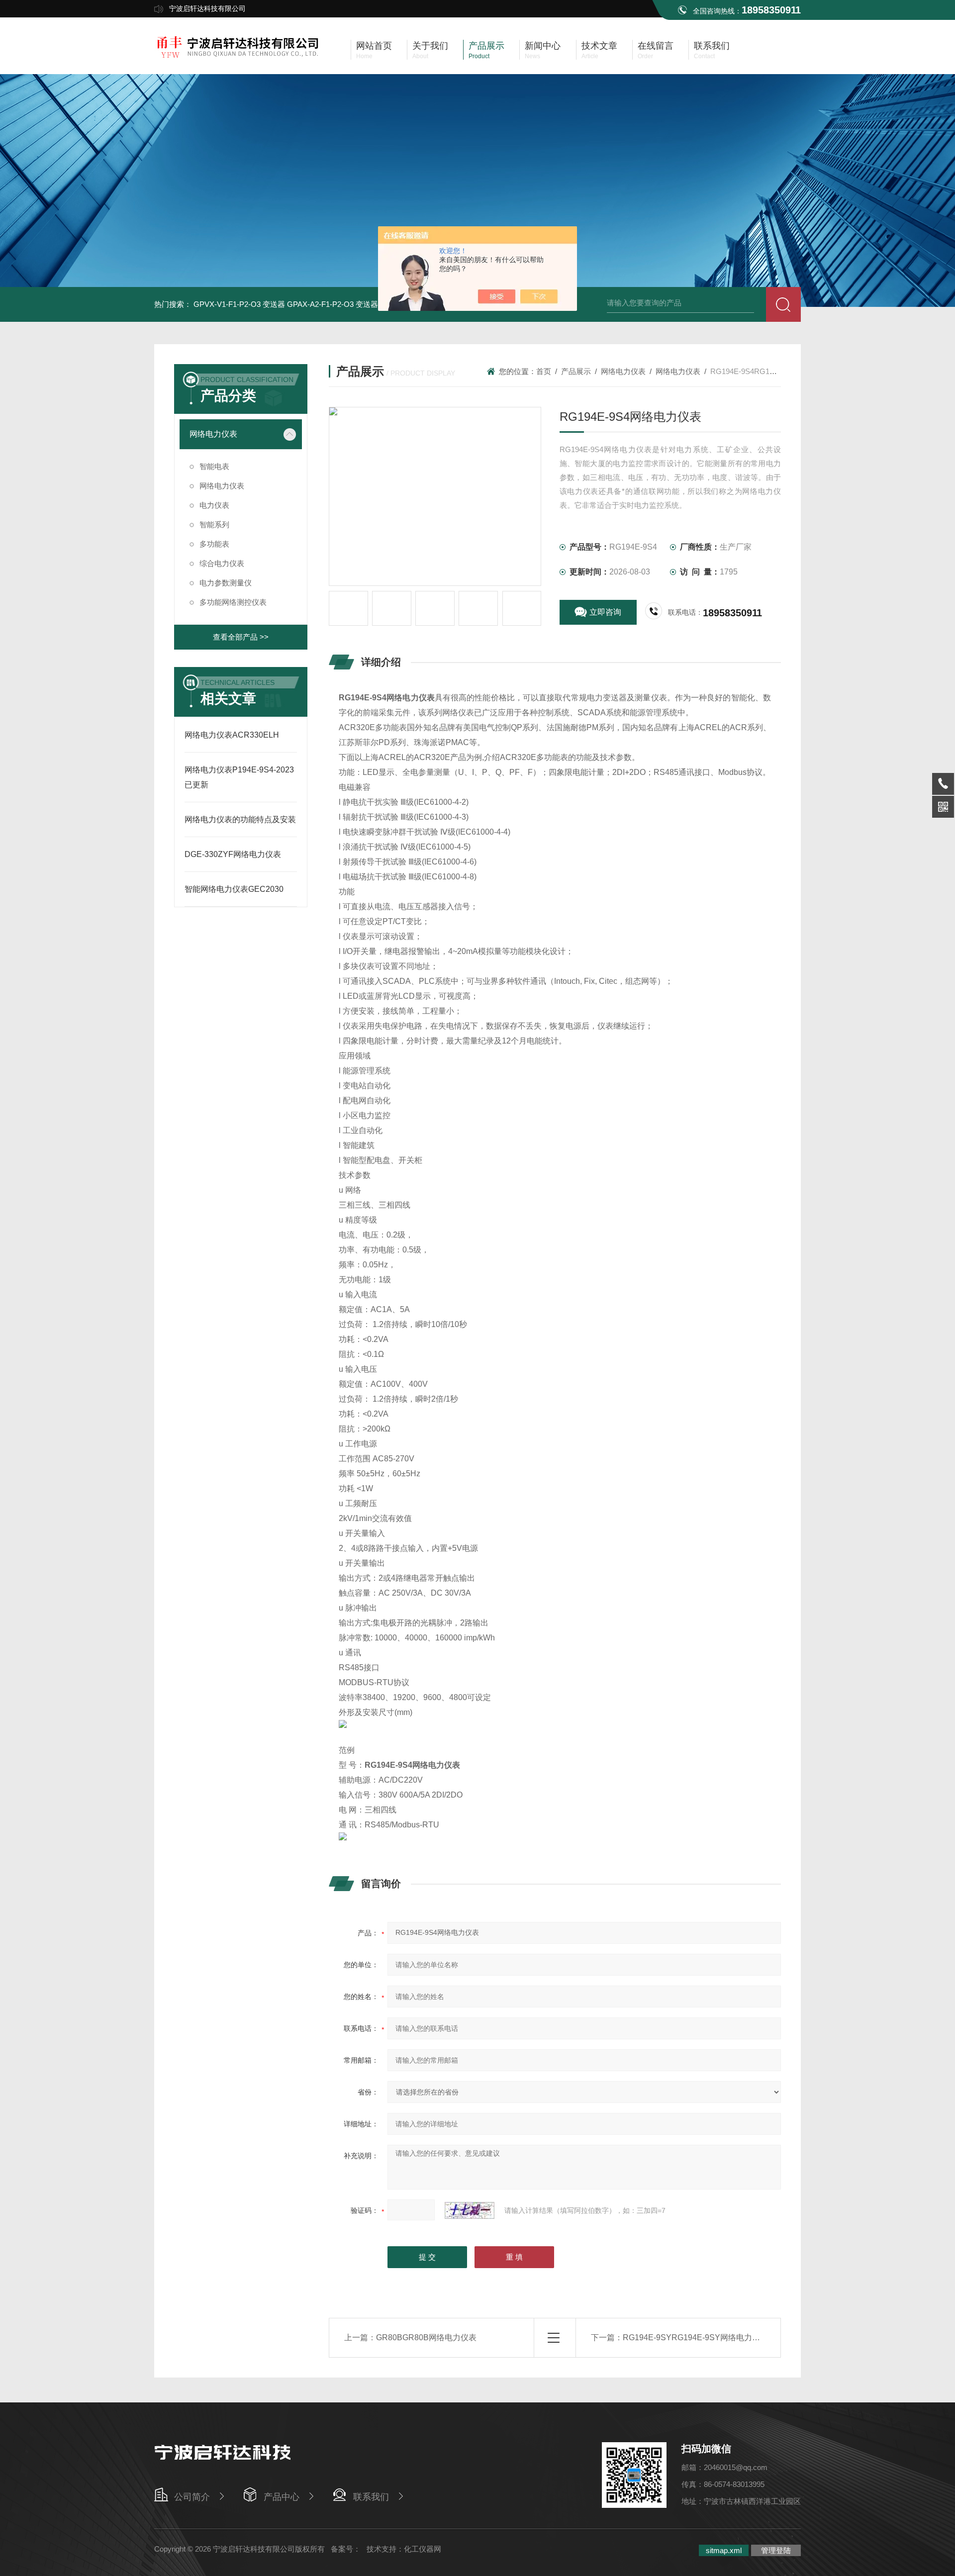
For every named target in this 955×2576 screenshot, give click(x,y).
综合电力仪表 (222, 563)
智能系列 (214, 525)
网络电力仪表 (213, 434)
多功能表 (214, 544)
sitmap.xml (724, 2550)
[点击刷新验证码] (470, 2210)
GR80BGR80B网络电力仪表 (426, 2337)
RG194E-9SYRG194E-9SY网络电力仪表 (695, 2337)
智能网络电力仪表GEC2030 (234, 889)
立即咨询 (605, 612)
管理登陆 (776, 2550)
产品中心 (282, 2497)
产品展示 (576, 371)
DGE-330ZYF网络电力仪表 (233, 854)
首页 (544, 371)
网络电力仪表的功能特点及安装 (240, 819)
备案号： (346, 2549)
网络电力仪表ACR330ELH (232, 735)
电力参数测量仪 (226, 583)
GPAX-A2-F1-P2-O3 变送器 (333, 304)
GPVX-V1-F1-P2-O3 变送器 (239, 304)
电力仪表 (214, 505)
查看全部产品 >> (241, 637)
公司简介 (192, 2497)
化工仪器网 (423, 2549)
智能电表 (214, 466)
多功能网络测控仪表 (233, 602)
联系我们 (371, 2497)
